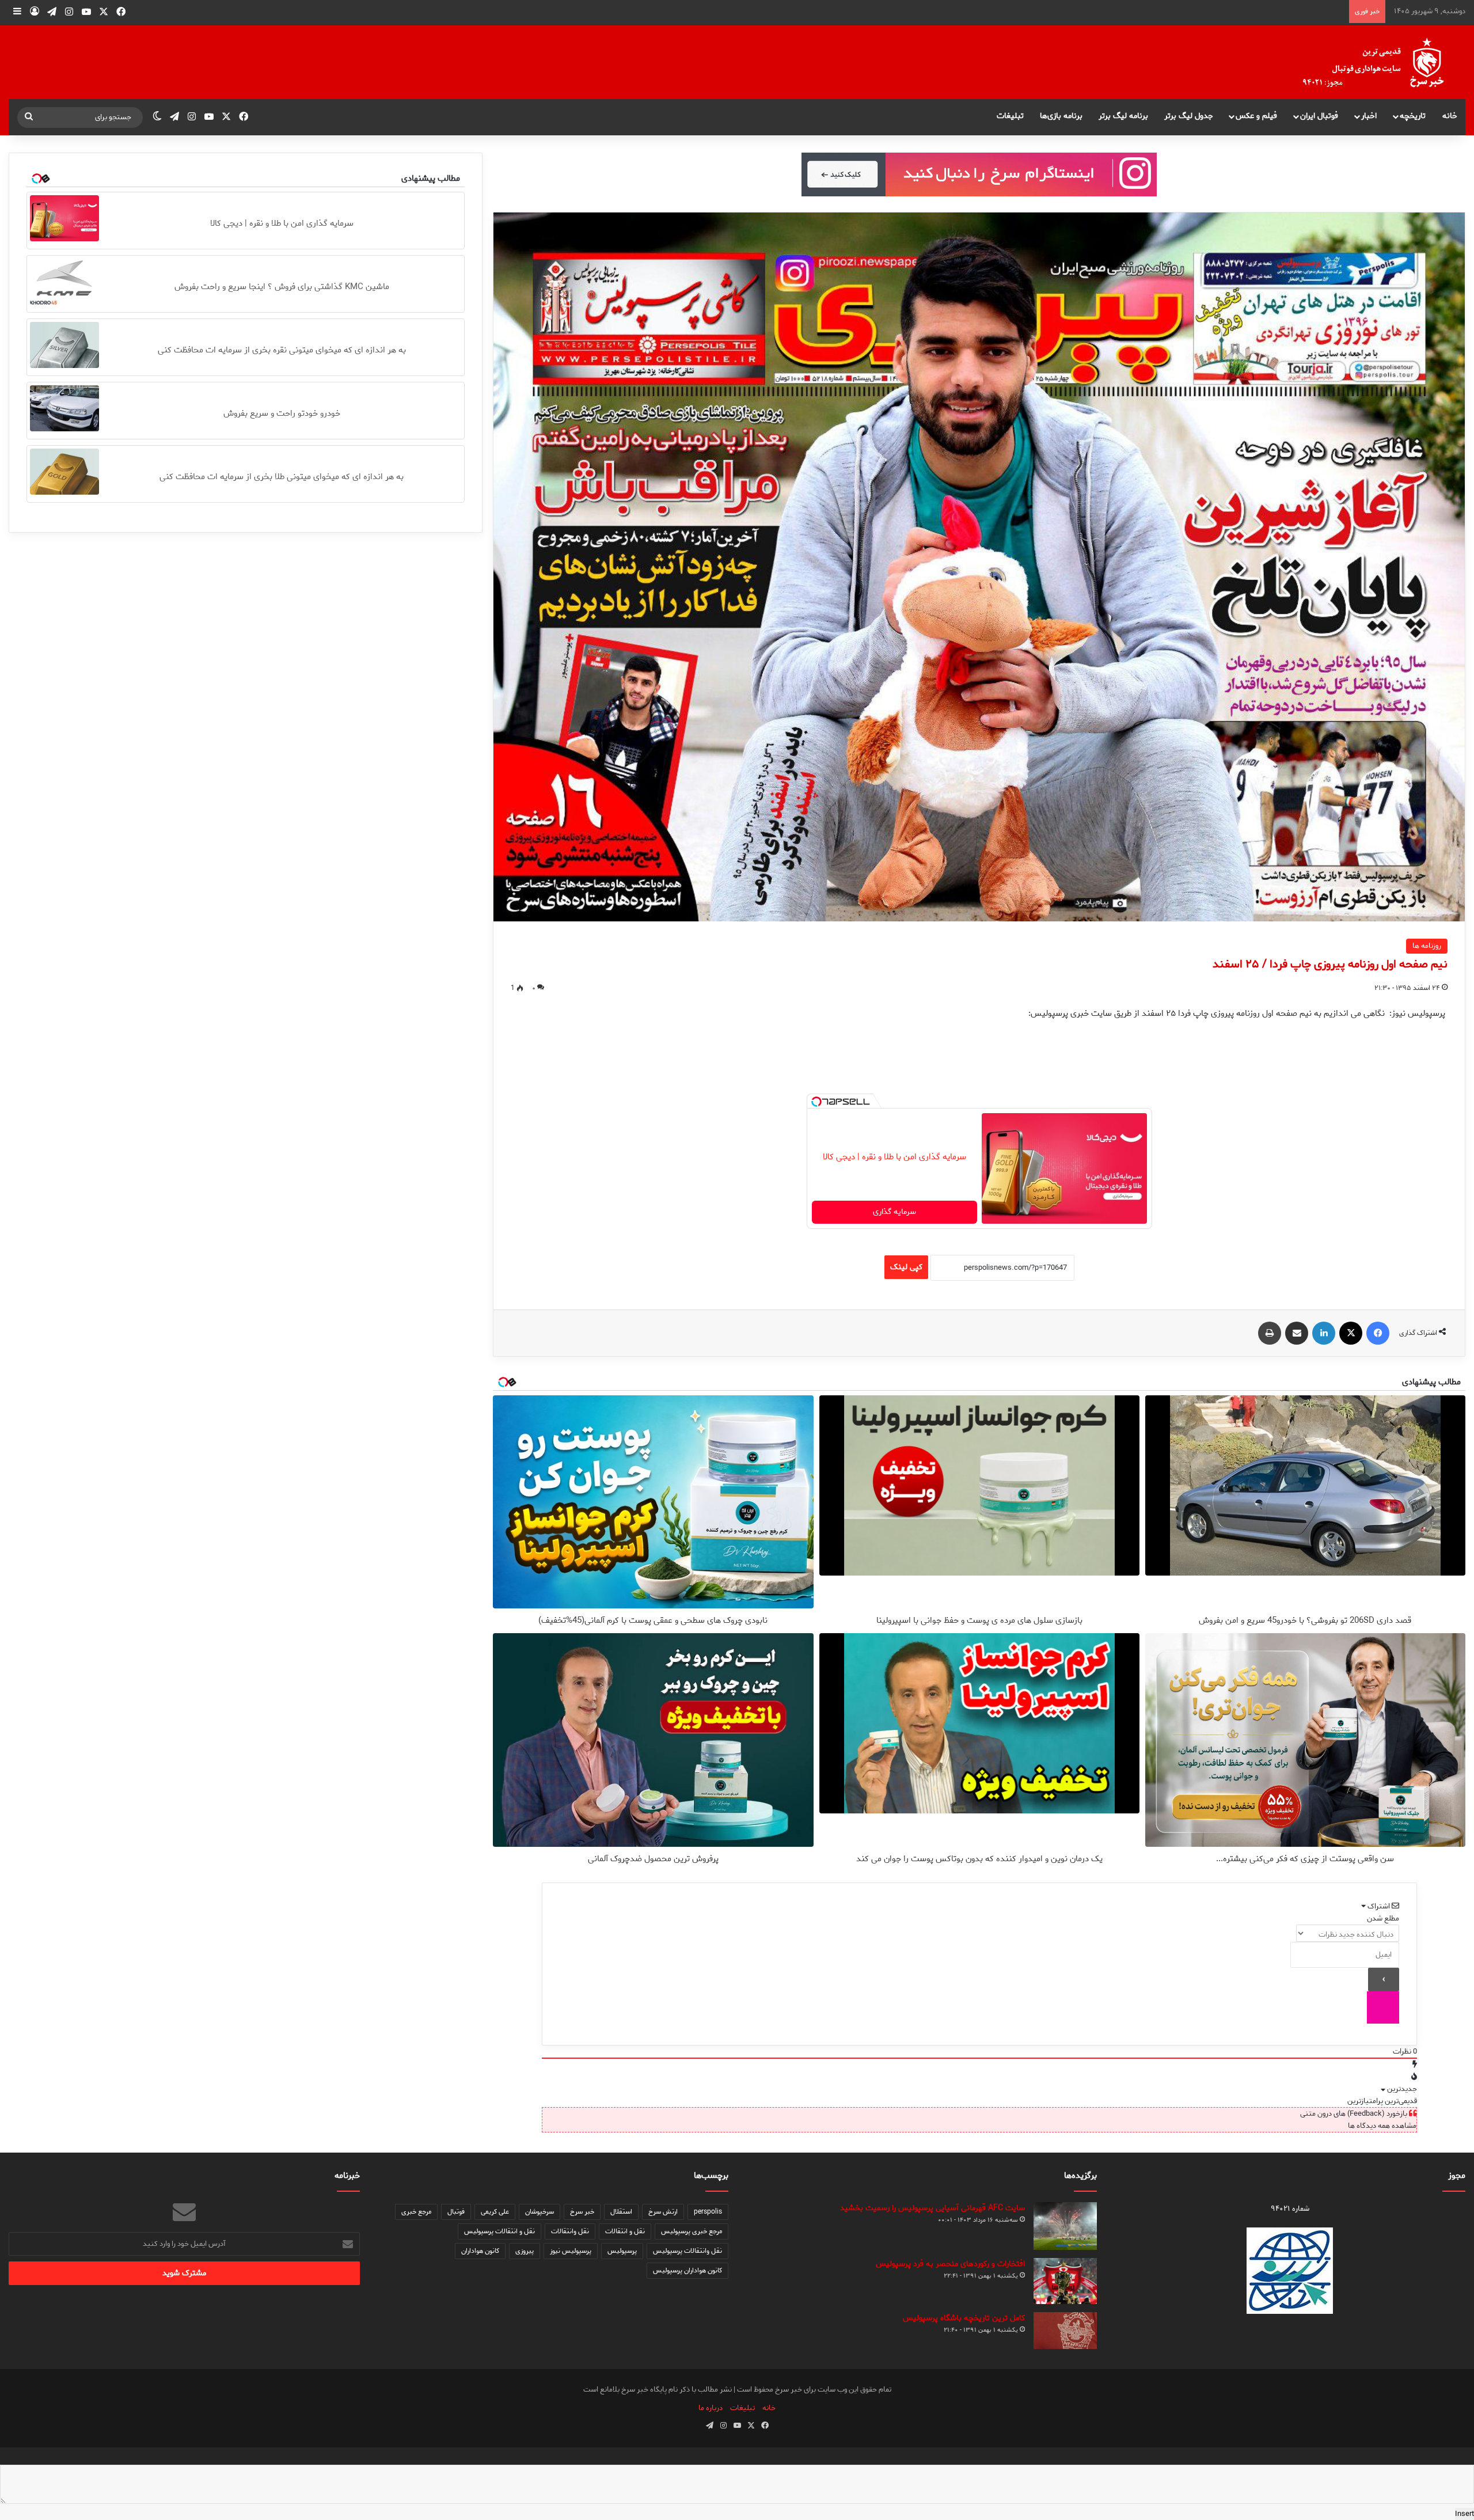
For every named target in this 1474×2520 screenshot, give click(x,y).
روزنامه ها (1427, 946)
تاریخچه (1413, 116)
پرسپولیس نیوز (571, 2251)
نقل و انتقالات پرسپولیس (499, 2231)
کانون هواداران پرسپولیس (687, 2270)
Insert (1464, 2514)
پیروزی (525, 2251)
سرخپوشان (540, 2212)
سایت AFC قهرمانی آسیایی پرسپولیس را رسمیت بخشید (932, 2208)
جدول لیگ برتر (1189, 116)
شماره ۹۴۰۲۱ (1290, 2209)
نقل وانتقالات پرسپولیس (687, 2251)
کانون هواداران (480, 2251)
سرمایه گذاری (894, 1212)
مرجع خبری (416, 2212)
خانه (1450, 116)
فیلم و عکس (1256, 116)
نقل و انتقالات (625, 2231)
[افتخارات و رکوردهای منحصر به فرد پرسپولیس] (1065, 2281)
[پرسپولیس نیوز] (1382, 62)
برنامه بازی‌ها (1061, 116)
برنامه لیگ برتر (1123, 116)
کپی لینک (906, 1267)
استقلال (621, 2212)
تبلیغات (1010, 116)
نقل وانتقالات (570, 2231)
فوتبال (456, 2212)
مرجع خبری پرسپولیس (692, 2231)
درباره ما (711, 2408)
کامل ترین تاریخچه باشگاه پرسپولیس (964, 2318)
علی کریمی (495, 2212)
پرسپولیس (622, 2251)
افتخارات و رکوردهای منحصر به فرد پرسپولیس (950, 2264)
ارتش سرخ (663, 2212)
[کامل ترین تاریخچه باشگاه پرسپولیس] (1065, 2331)
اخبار (1369, 116)
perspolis (708, 2212)
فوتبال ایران (1319, 116)
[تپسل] (816, 1102)
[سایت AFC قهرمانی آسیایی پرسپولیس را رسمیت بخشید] (1065, 2226)
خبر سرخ (582, 2212)
